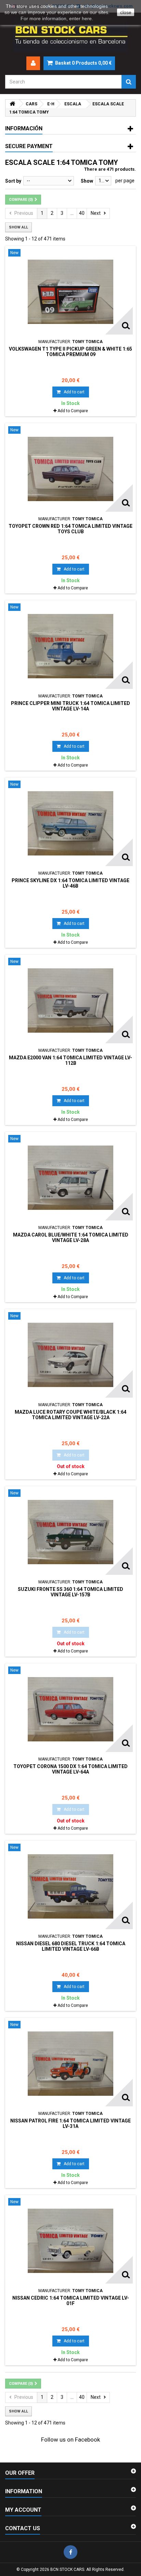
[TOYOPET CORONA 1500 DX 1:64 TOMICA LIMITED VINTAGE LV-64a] (70, 1709)
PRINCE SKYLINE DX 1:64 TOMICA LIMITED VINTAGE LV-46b (70, 883)
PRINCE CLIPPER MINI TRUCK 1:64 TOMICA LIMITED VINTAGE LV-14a (70, 706)
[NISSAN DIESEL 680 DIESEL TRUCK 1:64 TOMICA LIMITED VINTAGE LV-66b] (70, 1886)
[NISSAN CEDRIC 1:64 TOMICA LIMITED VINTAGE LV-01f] (70, 2241)
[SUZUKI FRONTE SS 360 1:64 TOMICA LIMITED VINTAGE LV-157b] (70, 1532)
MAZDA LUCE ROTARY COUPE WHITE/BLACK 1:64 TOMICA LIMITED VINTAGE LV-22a (70, 1415)
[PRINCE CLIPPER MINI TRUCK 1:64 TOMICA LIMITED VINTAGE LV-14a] (70, 646)
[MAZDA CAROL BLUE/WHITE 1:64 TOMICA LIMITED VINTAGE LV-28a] (70, 1178)
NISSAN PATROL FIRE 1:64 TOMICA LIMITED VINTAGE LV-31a (70, 2123)
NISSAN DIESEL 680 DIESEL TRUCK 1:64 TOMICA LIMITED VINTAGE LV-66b (71, 1946)
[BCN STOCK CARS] (70, 35)
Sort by (13, 181)
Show (87, 181)
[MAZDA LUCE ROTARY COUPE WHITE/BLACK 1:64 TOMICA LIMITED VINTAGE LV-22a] (70, 1355)
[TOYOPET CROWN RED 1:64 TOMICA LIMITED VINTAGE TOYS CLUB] (70, 469)
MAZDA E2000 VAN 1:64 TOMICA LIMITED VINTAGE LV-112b (70, 1060)
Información (24, 128)
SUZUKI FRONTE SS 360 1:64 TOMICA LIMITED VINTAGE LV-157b (70, 1592)
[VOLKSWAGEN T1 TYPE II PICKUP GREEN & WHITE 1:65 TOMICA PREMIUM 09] (70, 292)
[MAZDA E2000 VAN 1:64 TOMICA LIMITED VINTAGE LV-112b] (70, 1001)
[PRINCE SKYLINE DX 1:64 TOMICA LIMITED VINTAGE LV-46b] (70, 823)
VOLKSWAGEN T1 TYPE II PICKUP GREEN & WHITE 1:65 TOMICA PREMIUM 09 (70, 352)
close (126, 12)
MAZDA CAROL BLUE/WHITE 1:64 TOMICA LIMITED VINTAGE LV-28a (71, 1238)
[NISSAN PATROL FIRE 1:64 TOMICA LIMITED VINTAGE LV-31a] (70, 2064)
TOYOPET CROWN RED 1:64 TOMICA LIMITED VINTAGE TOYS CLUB (70, 529)
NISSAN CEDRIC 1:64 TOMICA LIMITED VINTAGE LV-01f (71, 2301)
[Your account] (33, 63)
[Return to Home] (12, 104)
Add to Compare (73, 411)
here (87, 18)
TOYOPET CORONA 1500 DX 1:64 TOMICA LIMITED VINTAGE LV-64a (70, 1769)
